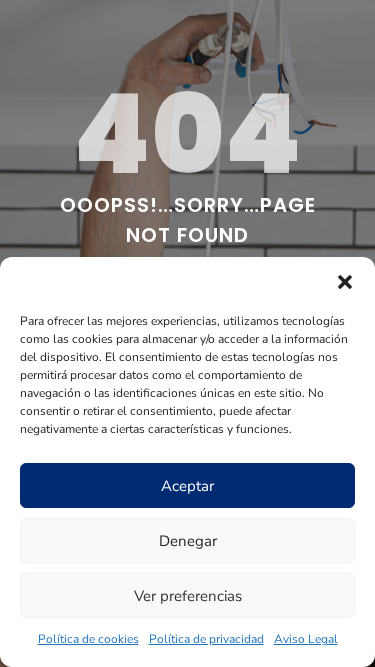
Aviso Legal (306, 639)
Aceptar (187, 486)
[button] (345, 282)
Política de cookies (88, 639)
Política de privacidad (206, 639)
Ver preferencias (188, 596)
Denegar (188, 541)
